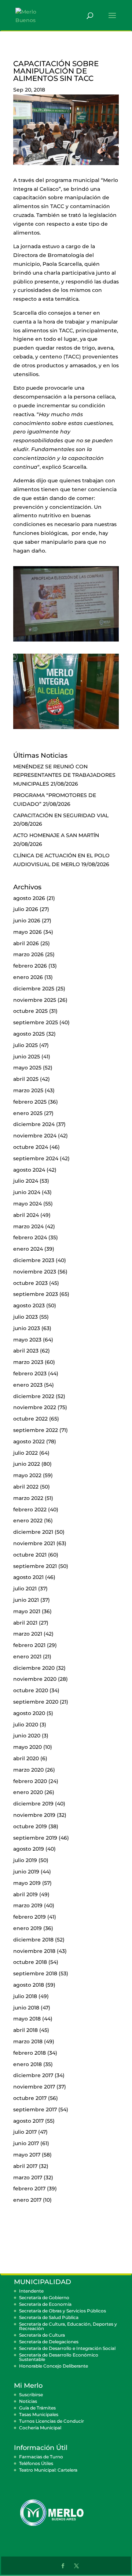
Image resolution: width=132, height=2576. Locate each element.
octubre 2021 (30, 1555)
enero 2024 (28, 1249)
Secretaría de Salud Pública (49, 2317)
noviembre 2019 (34, 1815)
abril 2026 (26, 943)
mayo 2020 (27, 1747)
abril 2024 (26, 1215)
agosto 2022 (29, 1441)
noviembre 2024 (35, 1136)
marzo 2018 (28, 2041)
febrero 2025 (30, 1102)
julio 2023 (25, 1317)
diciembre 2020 (34, 1668)
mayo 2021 (27, 1611)
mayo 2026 (27, 932)
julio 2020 (26, 1725)
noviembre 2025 (35, 1000)
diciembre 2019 (33, 1804)
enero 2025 (28, 1113)
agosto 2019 (29, 1849)
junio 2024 (27, 1192)
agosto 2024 (29, 1170)
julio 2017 (25, 2132)
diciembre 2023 (34, 1260)
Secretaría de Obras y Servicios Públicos (63, 2311)
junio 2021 (26, 1600)
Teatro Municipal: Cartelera (48, 2470)
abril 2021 (25, 1623)
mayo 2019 (27, 1883)
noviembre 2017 (34, 2087)
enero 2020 (28, 1792)
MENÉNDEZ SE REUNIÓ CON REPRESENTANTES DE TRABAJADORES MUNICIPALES (64, 775)
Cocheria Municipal (40, 2428)
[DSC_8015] (66, 642)
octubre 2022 (30, 1419)
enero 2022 (28, 1521)
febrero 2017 (29, 2189)
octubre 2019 (30, 1826)
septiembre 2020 (36, 1702)
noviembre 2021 (34, 1543)
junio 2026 (27, 921)
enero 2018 (27, 2064)
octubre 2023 (30, 1283)
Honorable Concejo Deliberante (54, 2366)
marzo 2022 (28, 1498)
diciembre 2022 (34, 1396)
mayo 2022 (27, 1475)
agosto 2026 (29, 898)
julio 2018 (25, 1996)
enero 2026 (28, 977)
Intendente (31, 2291)
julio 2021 (25, 1589)
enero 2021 (27, 1657)
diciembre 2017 (33, 2075)
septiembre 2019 (35, 1838)
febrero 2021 (29, 1645)
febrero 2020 (30, 1781)
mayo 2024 (27, 1204)
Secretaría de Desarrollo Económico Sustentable (59, 2357)
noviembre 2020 (35, 1679)
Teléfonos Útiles (36, 2463)
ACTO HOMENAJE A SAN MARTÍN (56, 835)
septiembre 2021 (35, 1566)
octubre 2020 (31, 1690)
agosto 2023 (29, 1305)
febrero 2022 (30, 1509)
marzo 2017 (28, 2177)
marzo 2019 (28, 1905)
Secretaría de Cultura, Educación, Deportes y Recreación (68, 2326)
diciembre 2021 (33, 1532)
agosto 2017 (28, 2121)
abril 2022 (26, 1487)
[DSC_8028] (66, 729)
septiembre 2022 (36, 1430)
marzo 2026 (28, 954)
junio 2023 (27, 1328)
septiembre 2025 (36, 1022)
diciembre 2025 (34, 989)
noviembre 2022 (35, 1407)
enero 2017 (27, 2200)
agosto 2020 (29, 1713)
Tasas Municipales (39, 2414)
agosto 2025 (29, 1034)
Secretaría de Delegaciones (49, 2342)
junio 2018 (26, 2008)
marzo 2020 (28, 1770)
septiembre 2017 (35, 2109)
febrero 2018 (30, 2053)
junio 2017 (26, 2143)
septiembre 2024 (36, 1158)
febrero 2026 (30, 966)
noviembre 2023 (35, 1272)
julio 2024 (26, 1181)
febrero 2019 (30, 1917)
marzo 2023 (28, 1362)
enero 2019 (27, 1928)
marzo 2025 (28, 1090)
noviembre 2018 (34, 1951)
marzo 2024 (28, 1226)
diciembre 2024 (34, 1124)
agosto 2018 (29, 1985)
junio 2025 (27, 1057)
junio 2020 (27, 1736)
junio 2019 (26, 1872)
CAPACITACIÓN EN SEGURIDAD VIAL (61, 815)
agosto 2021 (28, 1577)
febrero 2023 (30, 1373)
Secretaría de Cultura (42, 2335)
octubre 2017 (30, 2098)
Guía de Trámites (37, 2408)
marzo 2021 (28, 1634)
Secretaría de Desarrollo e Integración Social (67, 2348)
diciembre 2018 (33, 1940)
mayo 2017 (27, 2155)
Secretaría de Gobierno (44, 2298)
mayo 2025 (27, 1068)
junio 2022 (27, 1464)
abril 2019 (25, 1894)
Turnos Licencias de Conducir (52, 2421)
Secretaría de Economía (45, 2304)
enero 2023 (28, 1385)
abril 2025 (26, 1079)
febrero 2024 (30, 1237)
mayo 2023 (27, 1340)
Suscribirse (31, 2395)
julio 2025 (25, 1045)
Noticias (28, 2401)
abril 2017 (25, 2166)
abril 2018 (25, 2030)
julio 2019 (25, 1860)
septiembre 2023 (36, 1294)
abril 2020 (26, 1758)
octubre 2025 (30, 1011)
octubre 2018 (30, 1962)
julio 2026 (26, 909)
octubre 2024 (31, 1147)
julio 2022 (25, 1453)
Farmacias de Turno (41, 2457)
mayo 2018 (27, 2019)
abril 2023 (26, 1351)
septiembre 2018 (35, 1973)
